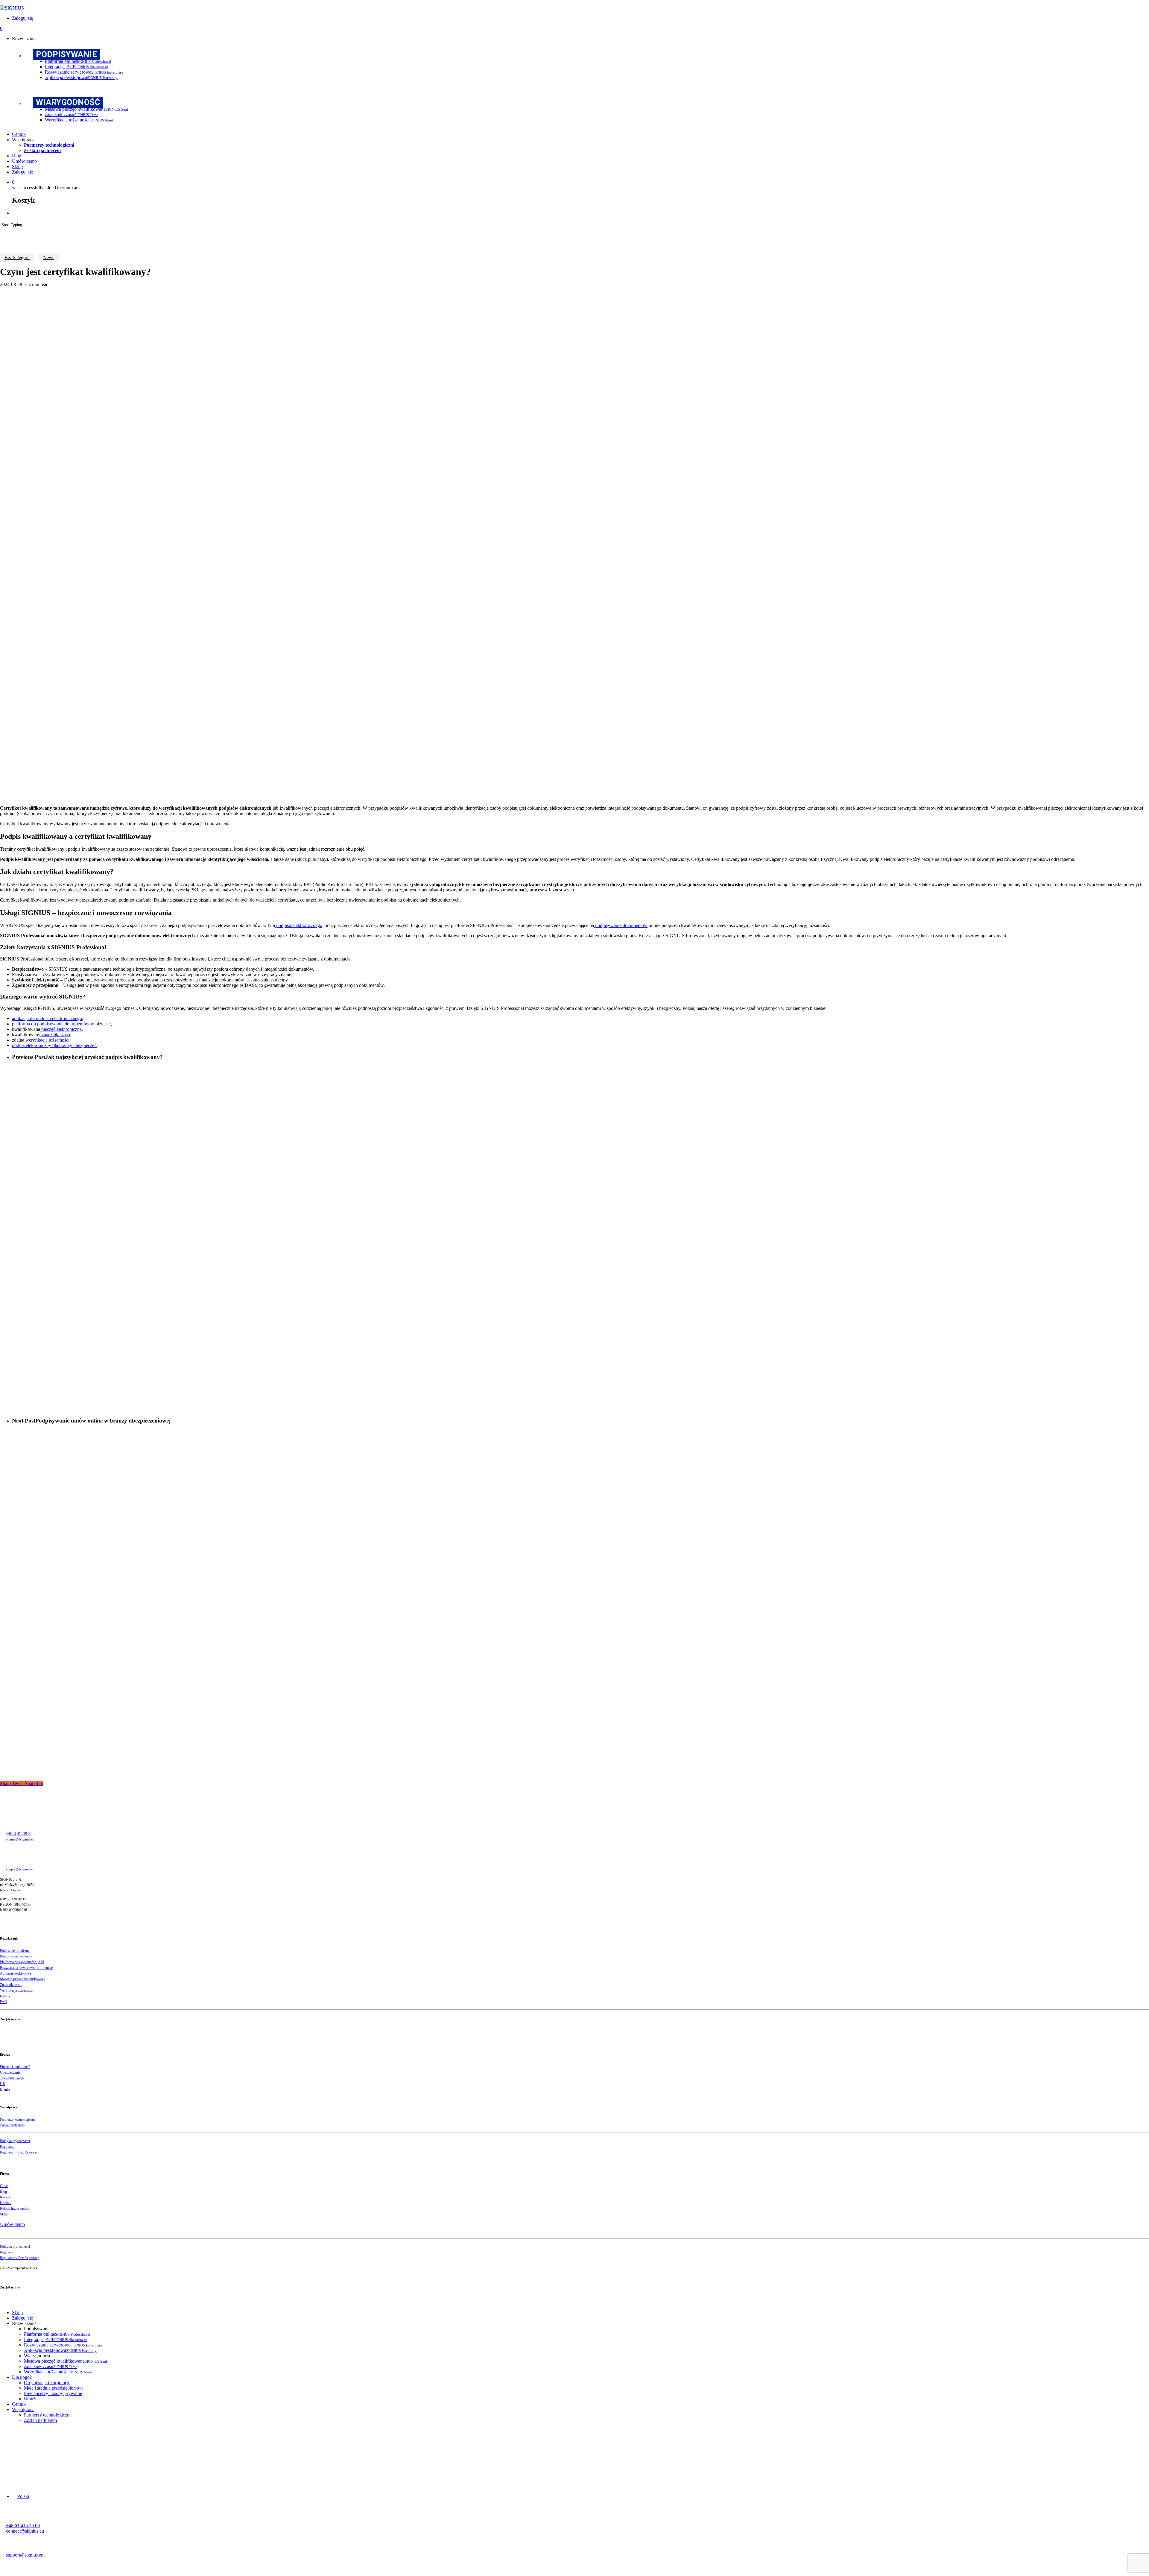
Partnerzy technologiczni (17, 2119)
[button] (20, 2496)
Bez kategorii (17, 257)
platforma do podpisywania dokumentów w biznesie (61, 1024)
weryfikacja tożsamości (47, 1040)
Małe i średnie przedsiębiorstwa (54, 2388)
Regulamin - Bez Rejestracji (20, 2152)
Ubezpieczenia (10, 2072)
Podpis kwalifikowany (16, 1956)
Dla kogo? (22, 2377)
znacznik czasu (55, 1035)
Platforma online (57, 2334)
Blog (3, 2192)
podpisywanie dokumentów (621, 925)
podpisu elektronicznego (299, 925)
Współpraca (23, 2409)
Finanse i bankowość (15, 2067)
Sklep (4, 2214)
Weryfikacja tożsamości (17, 1990)
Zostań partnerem (12, 2125)
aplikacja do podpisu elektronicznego (47, 1018)
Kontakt (6, 2203)
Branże (5, 2089)
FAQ (4, 2002)
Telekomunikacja (12, 2078)
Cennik (5, 1996)
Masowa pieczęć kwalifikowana (23, 1979)
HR (3, 2084)
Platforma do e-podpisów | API (22, 1962)
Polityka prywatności (15, 2141)
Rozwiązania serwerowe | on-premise (26, 1968)
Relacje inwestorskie (15, 2209)
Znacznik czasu (11, 1985)
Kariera (5, 2197)
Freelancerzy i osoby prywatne (53, 2393)
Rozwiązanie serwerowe (63, 2345)
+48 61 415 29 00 (19, 1834)
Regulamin (8, 2147)
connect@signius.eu (20, 1839)
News (49, 257)
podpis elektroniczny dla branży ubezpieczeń (54, 1045)
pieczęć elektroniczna (61, 1029)
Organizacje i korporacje (47, 2383)
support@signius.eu (20, 1869)
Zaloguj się (22, 2318)
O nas (4, 2186)
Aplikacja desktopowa (16, 1973)
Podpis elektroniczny (15, 1951)
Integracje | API (56, 2339)
